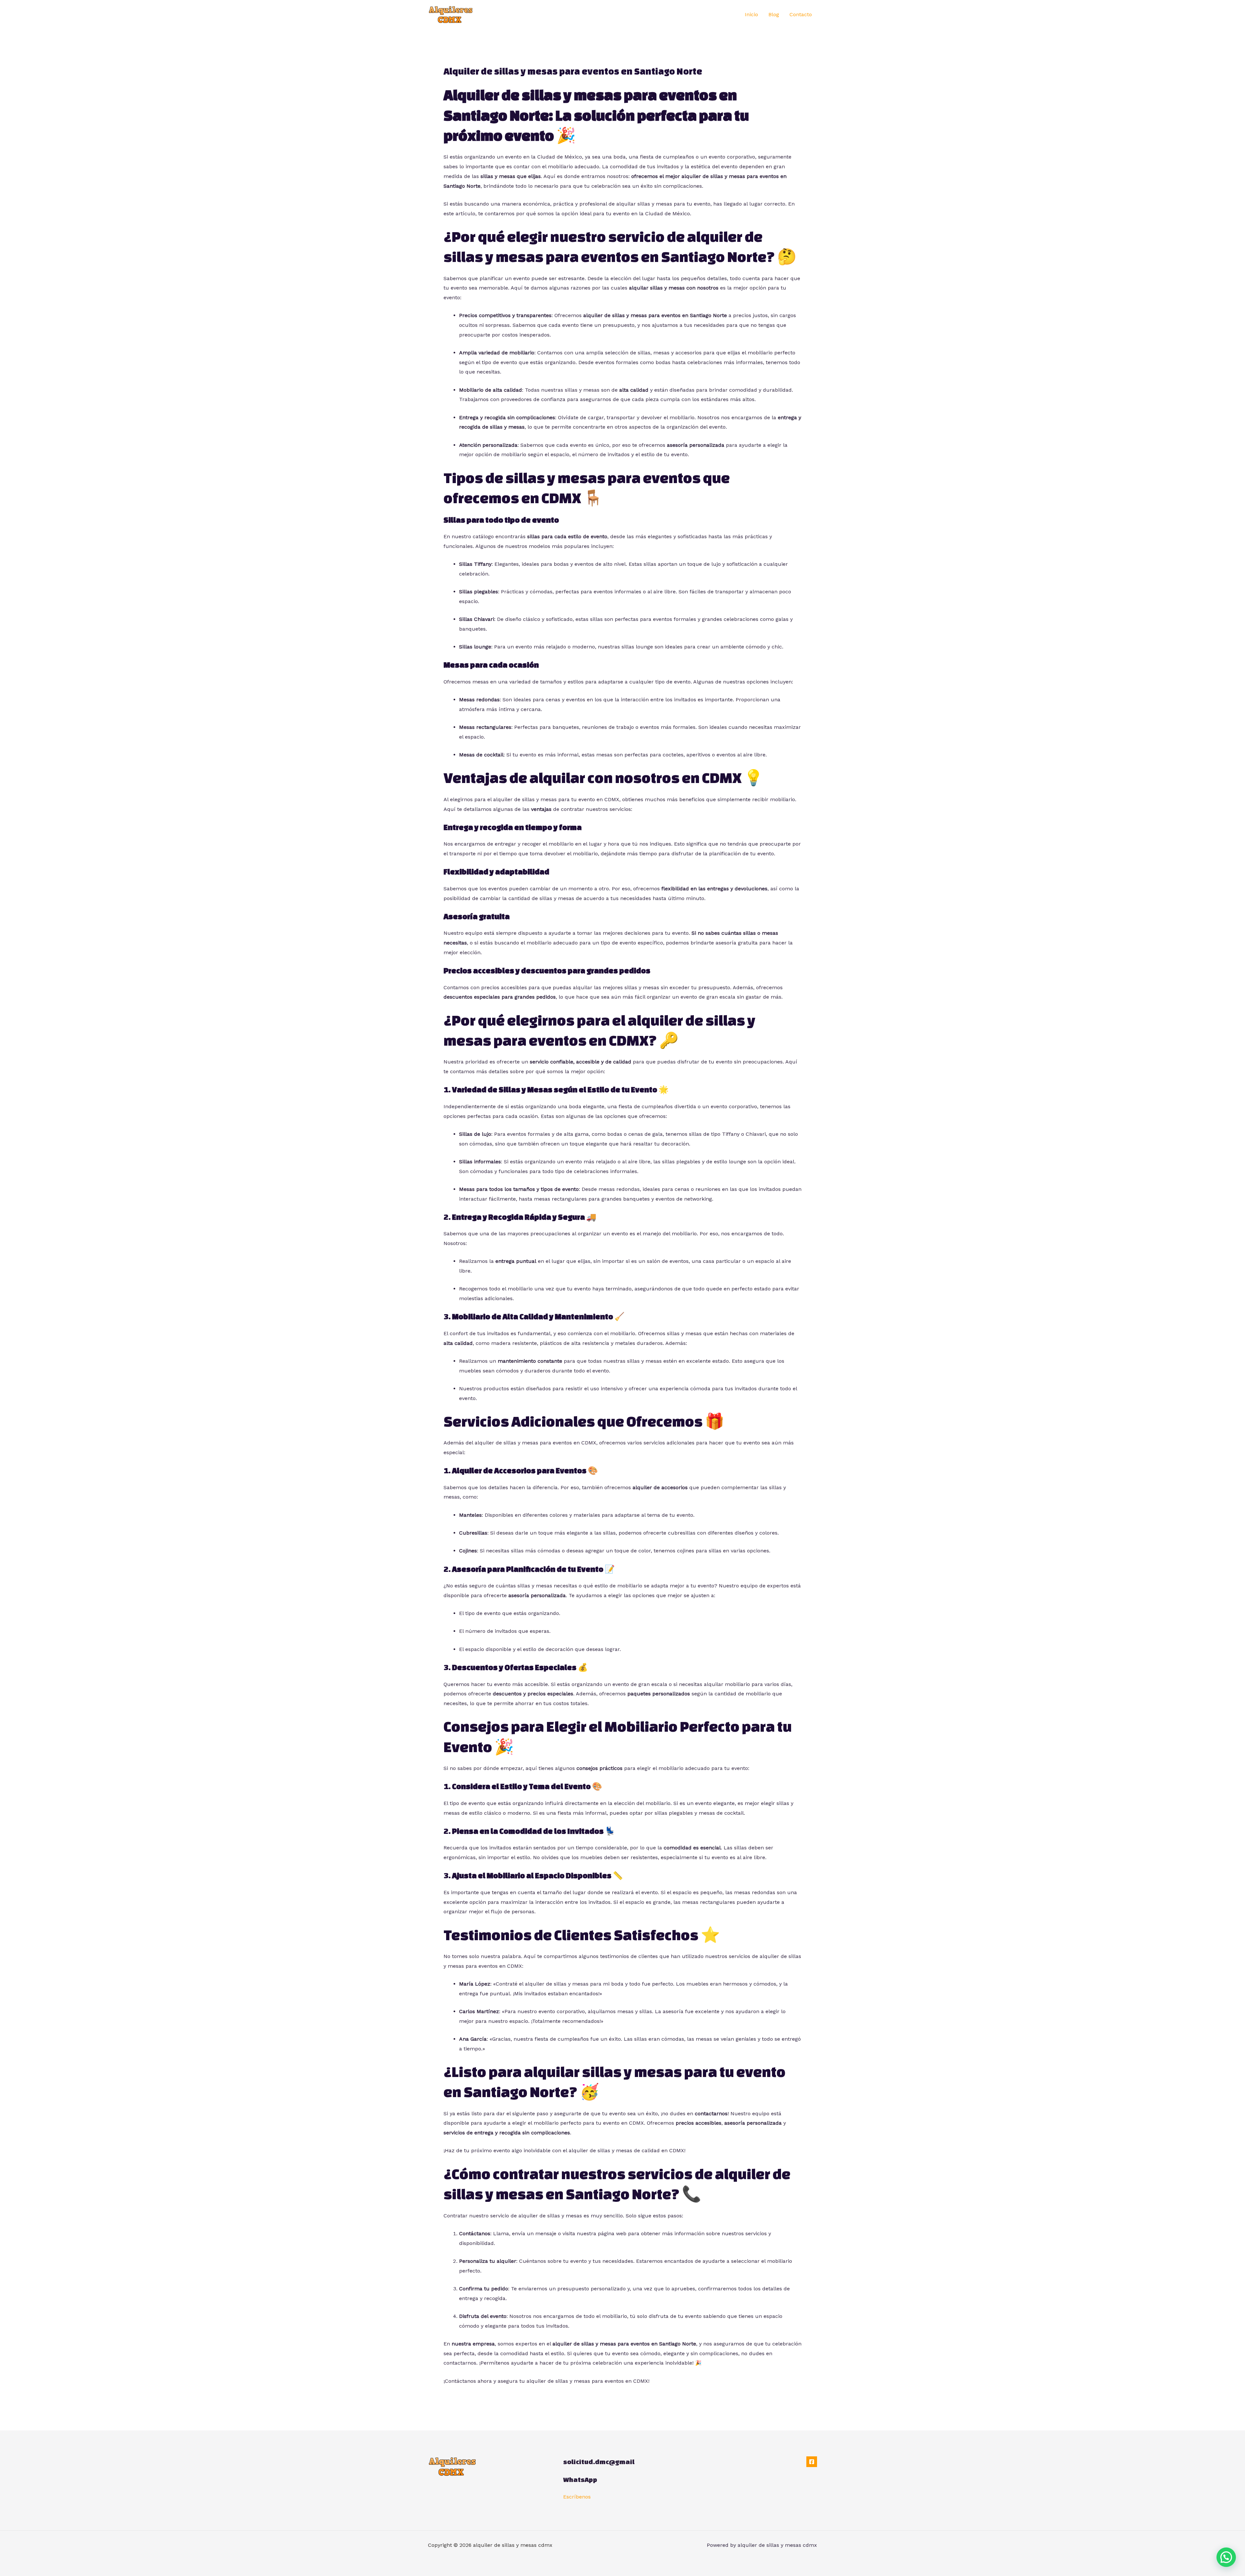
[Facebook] (812, 2462)
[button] (1226, 2557)
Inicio (751, 14)
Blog (774, 14)
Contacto (801, 14)
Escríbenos (577, 2497)
